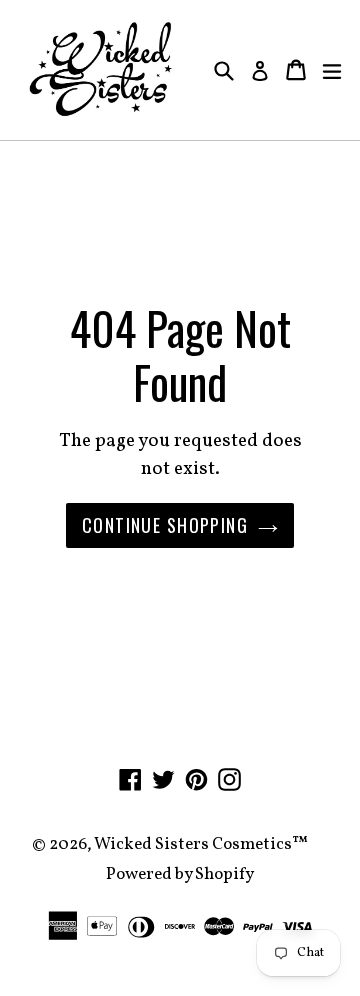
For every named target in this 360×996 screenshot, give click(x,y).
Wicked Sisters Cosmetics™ (201, 844)
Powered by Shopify (180, 874)
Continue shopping (165, 525)
